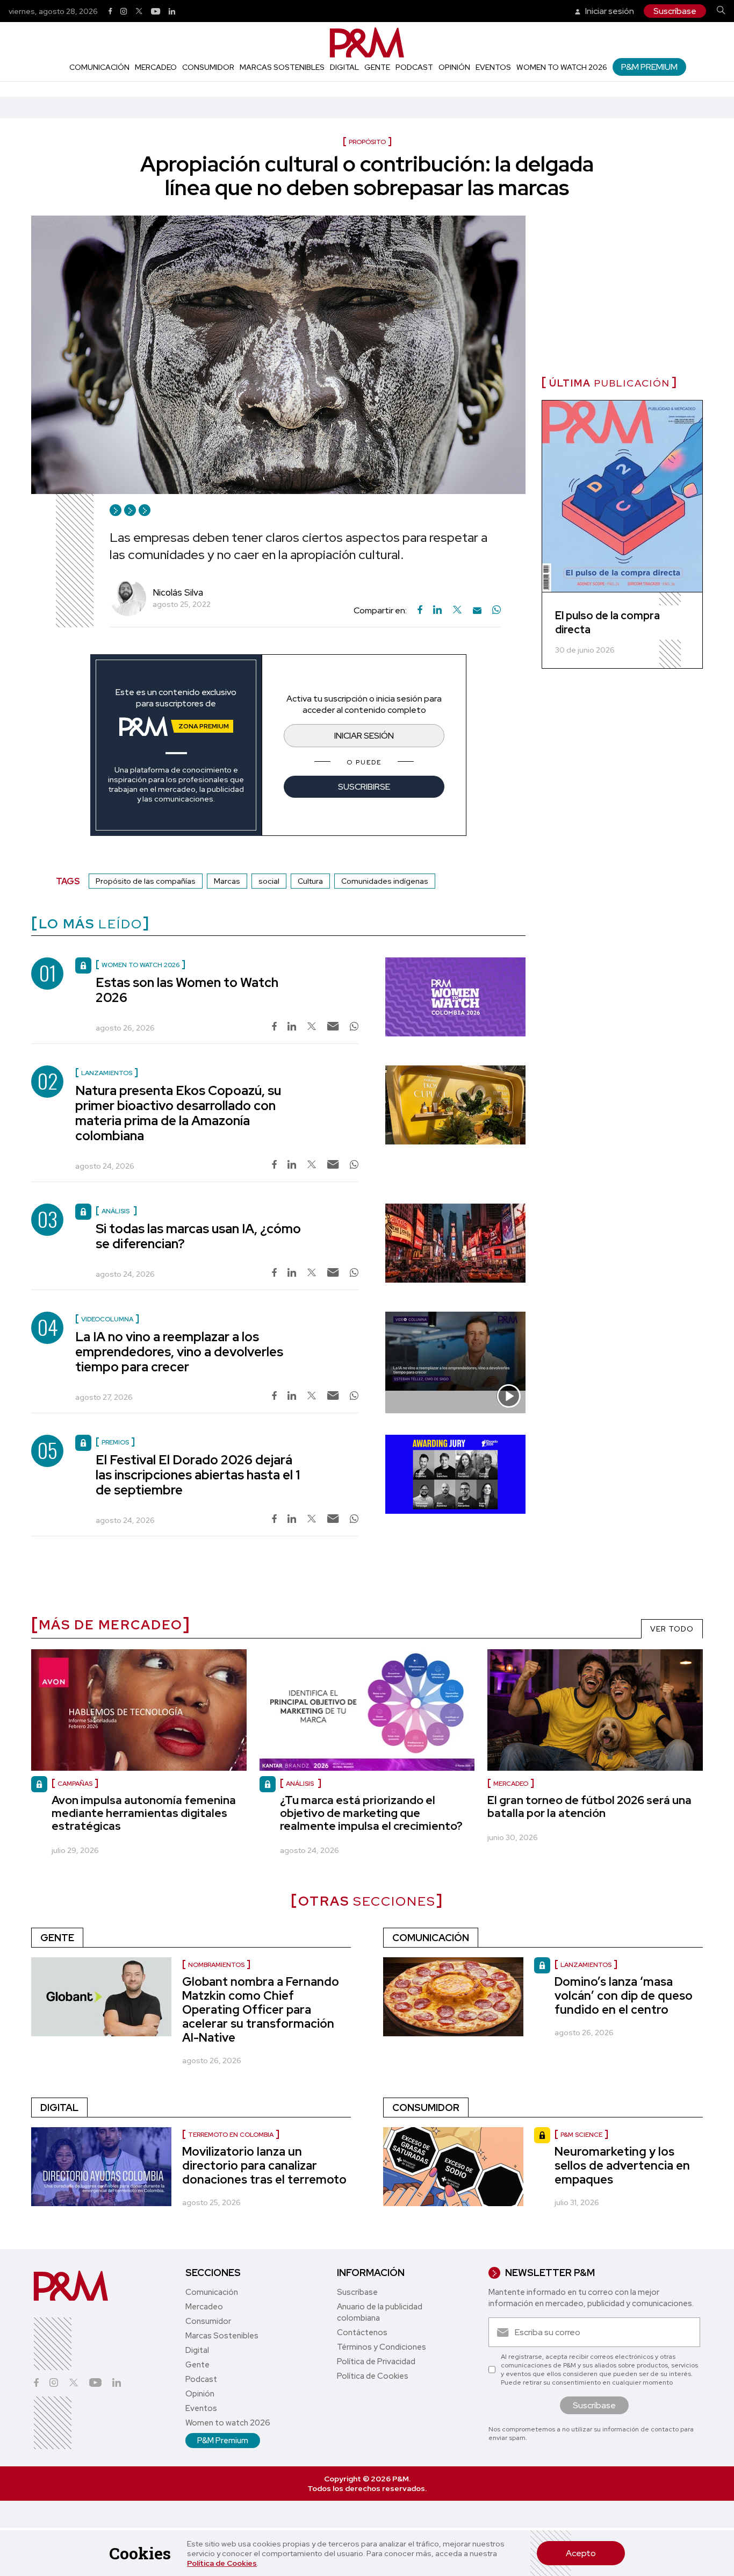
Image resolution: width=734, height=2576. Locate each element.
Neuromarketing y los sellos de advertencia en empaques (622, 2166)
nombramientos (216, 1965)
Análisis (301, 1784)
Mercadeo (156, 67)
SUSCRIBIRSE (364, 787)
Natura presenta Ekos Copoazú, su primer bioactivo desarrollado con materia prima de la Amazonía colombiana (178, 1113)
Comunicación (99, 67)
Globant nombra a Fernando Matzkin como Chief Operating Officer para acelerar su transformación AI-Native (261, 2010)
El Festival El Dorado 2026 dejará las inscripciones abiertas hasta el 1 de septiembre (198, 1475)
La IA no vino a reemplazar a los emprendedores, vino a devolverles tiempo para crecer (179, 1352)
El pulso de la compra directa (607, 622)
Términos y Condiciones (382, 2347)
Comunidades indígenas (385, 881)
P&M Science (581, 2135)
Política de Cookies (222, 2563)
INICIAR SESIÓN (364, 736)
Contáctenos (362, 2332)
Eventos (493, 67)
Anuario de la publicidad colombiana (380, 2312)
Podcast (414, 67)
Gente (377, 67)
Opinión (454, 67)
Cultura (310, 881)
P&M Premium (649, 67)
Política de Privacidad (376, 2362)
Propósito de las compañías (146, 881)
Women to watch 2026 (562, 67)
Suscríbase (675, 11)
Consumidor (208, 67)
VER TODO (672, 1629)
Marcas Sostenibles (282, 67)
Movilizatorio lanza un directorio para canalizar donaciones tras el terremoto (264, 2166)
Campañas (75, 1784)
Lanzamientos (586, 1965)
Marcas (227, 881)
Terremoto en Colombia (231, 2135)
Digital (344, 67)
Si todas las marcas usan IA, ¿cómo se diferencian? (198, 1236)
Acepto (581, 2553)
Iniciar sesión (609, 11)
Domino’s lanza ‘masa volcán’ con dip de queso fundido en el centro (624, 1996)
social (269, 881)
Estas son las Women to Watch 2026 (187, 990)
